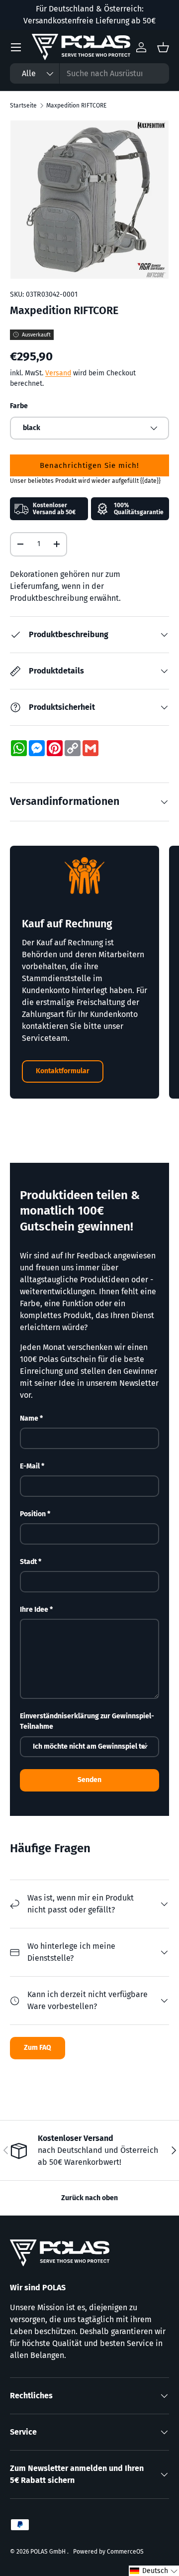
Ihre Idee (34, 1610)
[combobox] (89, 73)
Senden (89, 1780)
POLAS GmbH (49, 2552)
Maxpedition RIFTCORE (76, 106)
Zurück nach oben (89, 2198)
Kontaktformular (63, 1071)
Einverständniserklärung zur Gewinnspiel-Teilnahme (87, 1721)
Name (29, 1418)
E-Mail (30, 1466)
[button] (154, 2571)
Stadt (28, 1562)
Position (33, 1514)
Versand (58, 373)
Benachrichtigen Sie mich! (89, 465)
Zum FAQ (38, 2048)
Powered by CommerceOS (108, 2552)
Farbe (19, 406)
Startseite (23, 106)
